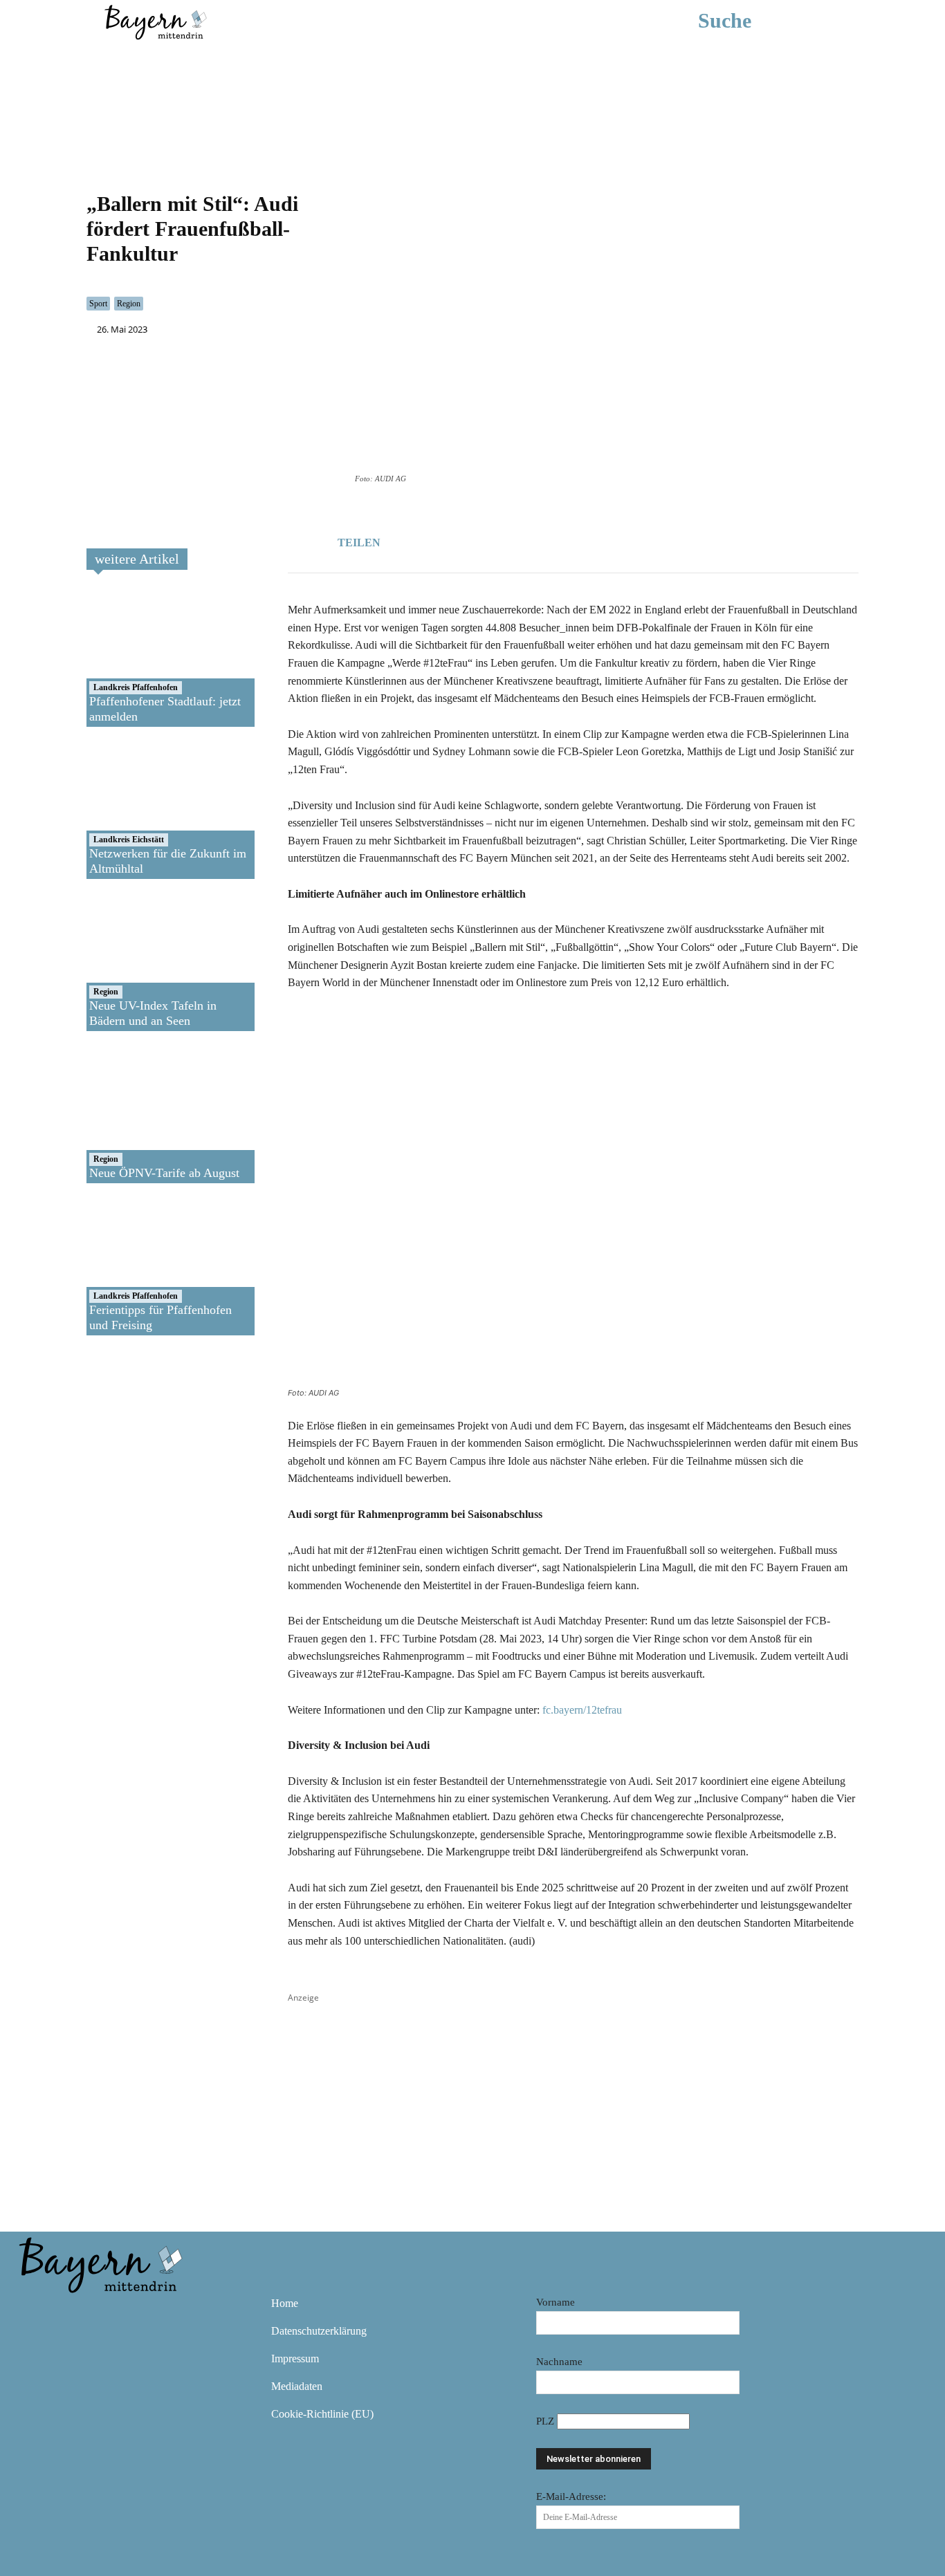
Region (129, 304)
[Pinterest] (113, 2313)
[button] (745, 21)
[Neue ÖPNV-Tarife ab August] (136, 1114)
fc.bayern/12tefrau (582, 1710)
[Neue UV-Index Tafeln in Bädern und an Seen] (136, 962)
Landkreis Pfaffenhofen (136, 687)
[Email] (508, 540)
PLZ (547, 2421)
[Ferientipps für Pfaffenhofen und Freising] (136, 1266)
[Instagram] (73, 2313)
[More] (540, 540)
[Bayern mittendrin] (155, 20)
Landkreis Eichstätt (129, 840)
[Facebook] (444, 540)
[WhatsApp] (476, 540)
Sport (98, 304)
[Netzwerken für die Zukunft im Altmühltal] (136, 810)
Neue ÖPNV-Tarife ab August (164, 1173)
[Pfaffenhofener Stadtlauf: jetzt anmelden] (136, 658)
